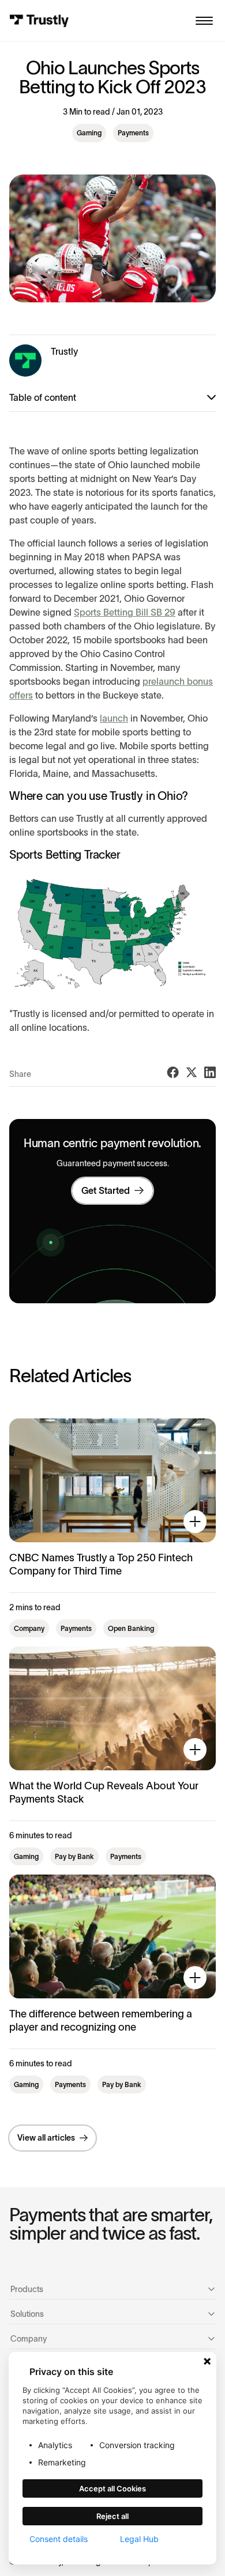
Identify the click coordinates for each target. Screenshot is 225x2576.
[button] (204, 21)
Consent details (59, 2539)
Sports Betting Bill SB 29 (125, 612)
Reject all (112, 2516)
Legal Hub (139, 2539)
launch (114, 718)
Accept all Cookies (112, 2488)
